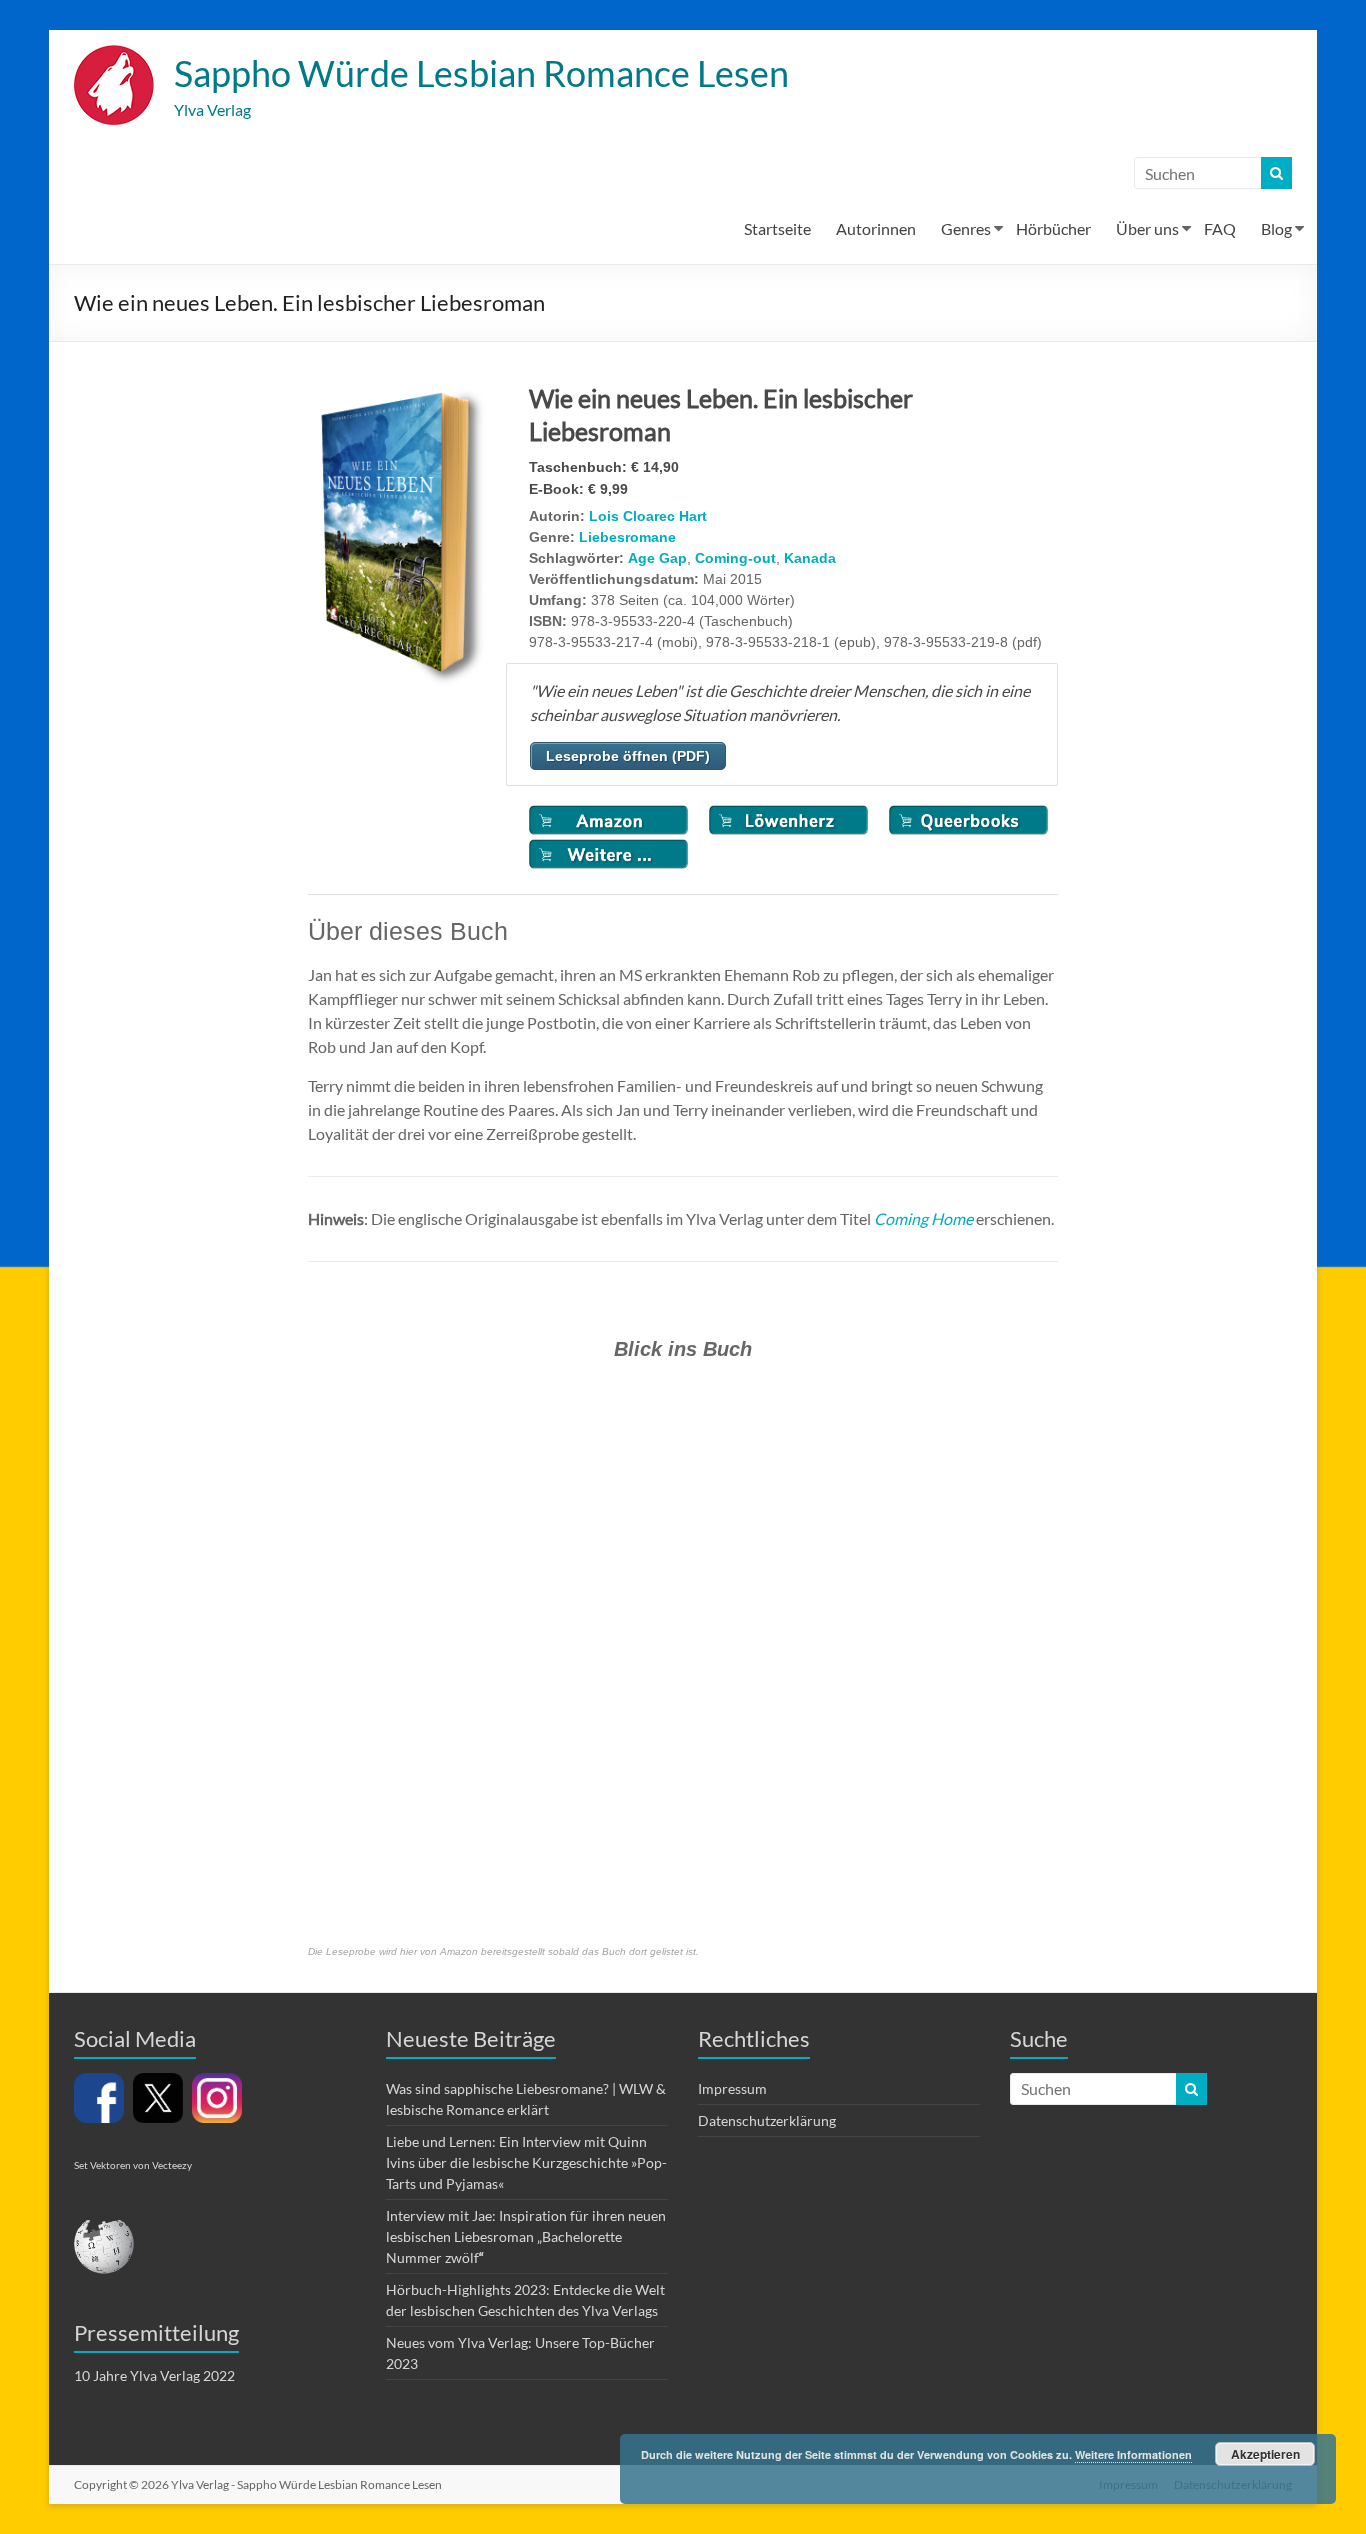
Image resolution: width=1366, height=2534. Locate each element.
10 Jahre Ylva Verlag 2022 (154, 2375)
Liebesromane (627, 537)
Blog (1276, 228)
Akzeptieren (1265, 2454)
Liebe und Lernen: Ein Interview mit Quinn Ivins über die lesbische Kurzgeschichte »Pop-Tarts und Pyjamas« (526, 2162)
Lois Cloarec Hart (648, 516)
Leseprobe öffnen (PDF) (628, 756)
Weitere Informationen (1133, 2454)
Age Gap (657, 558)
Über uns (1147, 228)
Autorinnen (876, 228)
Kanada (810, 558)
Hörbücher (1053, 228)
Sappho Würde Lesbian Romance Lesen (481, 73)
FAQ (1220, 228)
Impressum (732, 2088)
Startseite (777, 228)
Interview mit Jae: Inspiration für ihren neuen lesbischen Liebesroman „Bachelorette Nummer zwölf (526, 2236)
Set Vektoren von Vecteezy (133, 2165)
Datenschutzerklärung (767, 2120)
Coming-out (735, 558)
